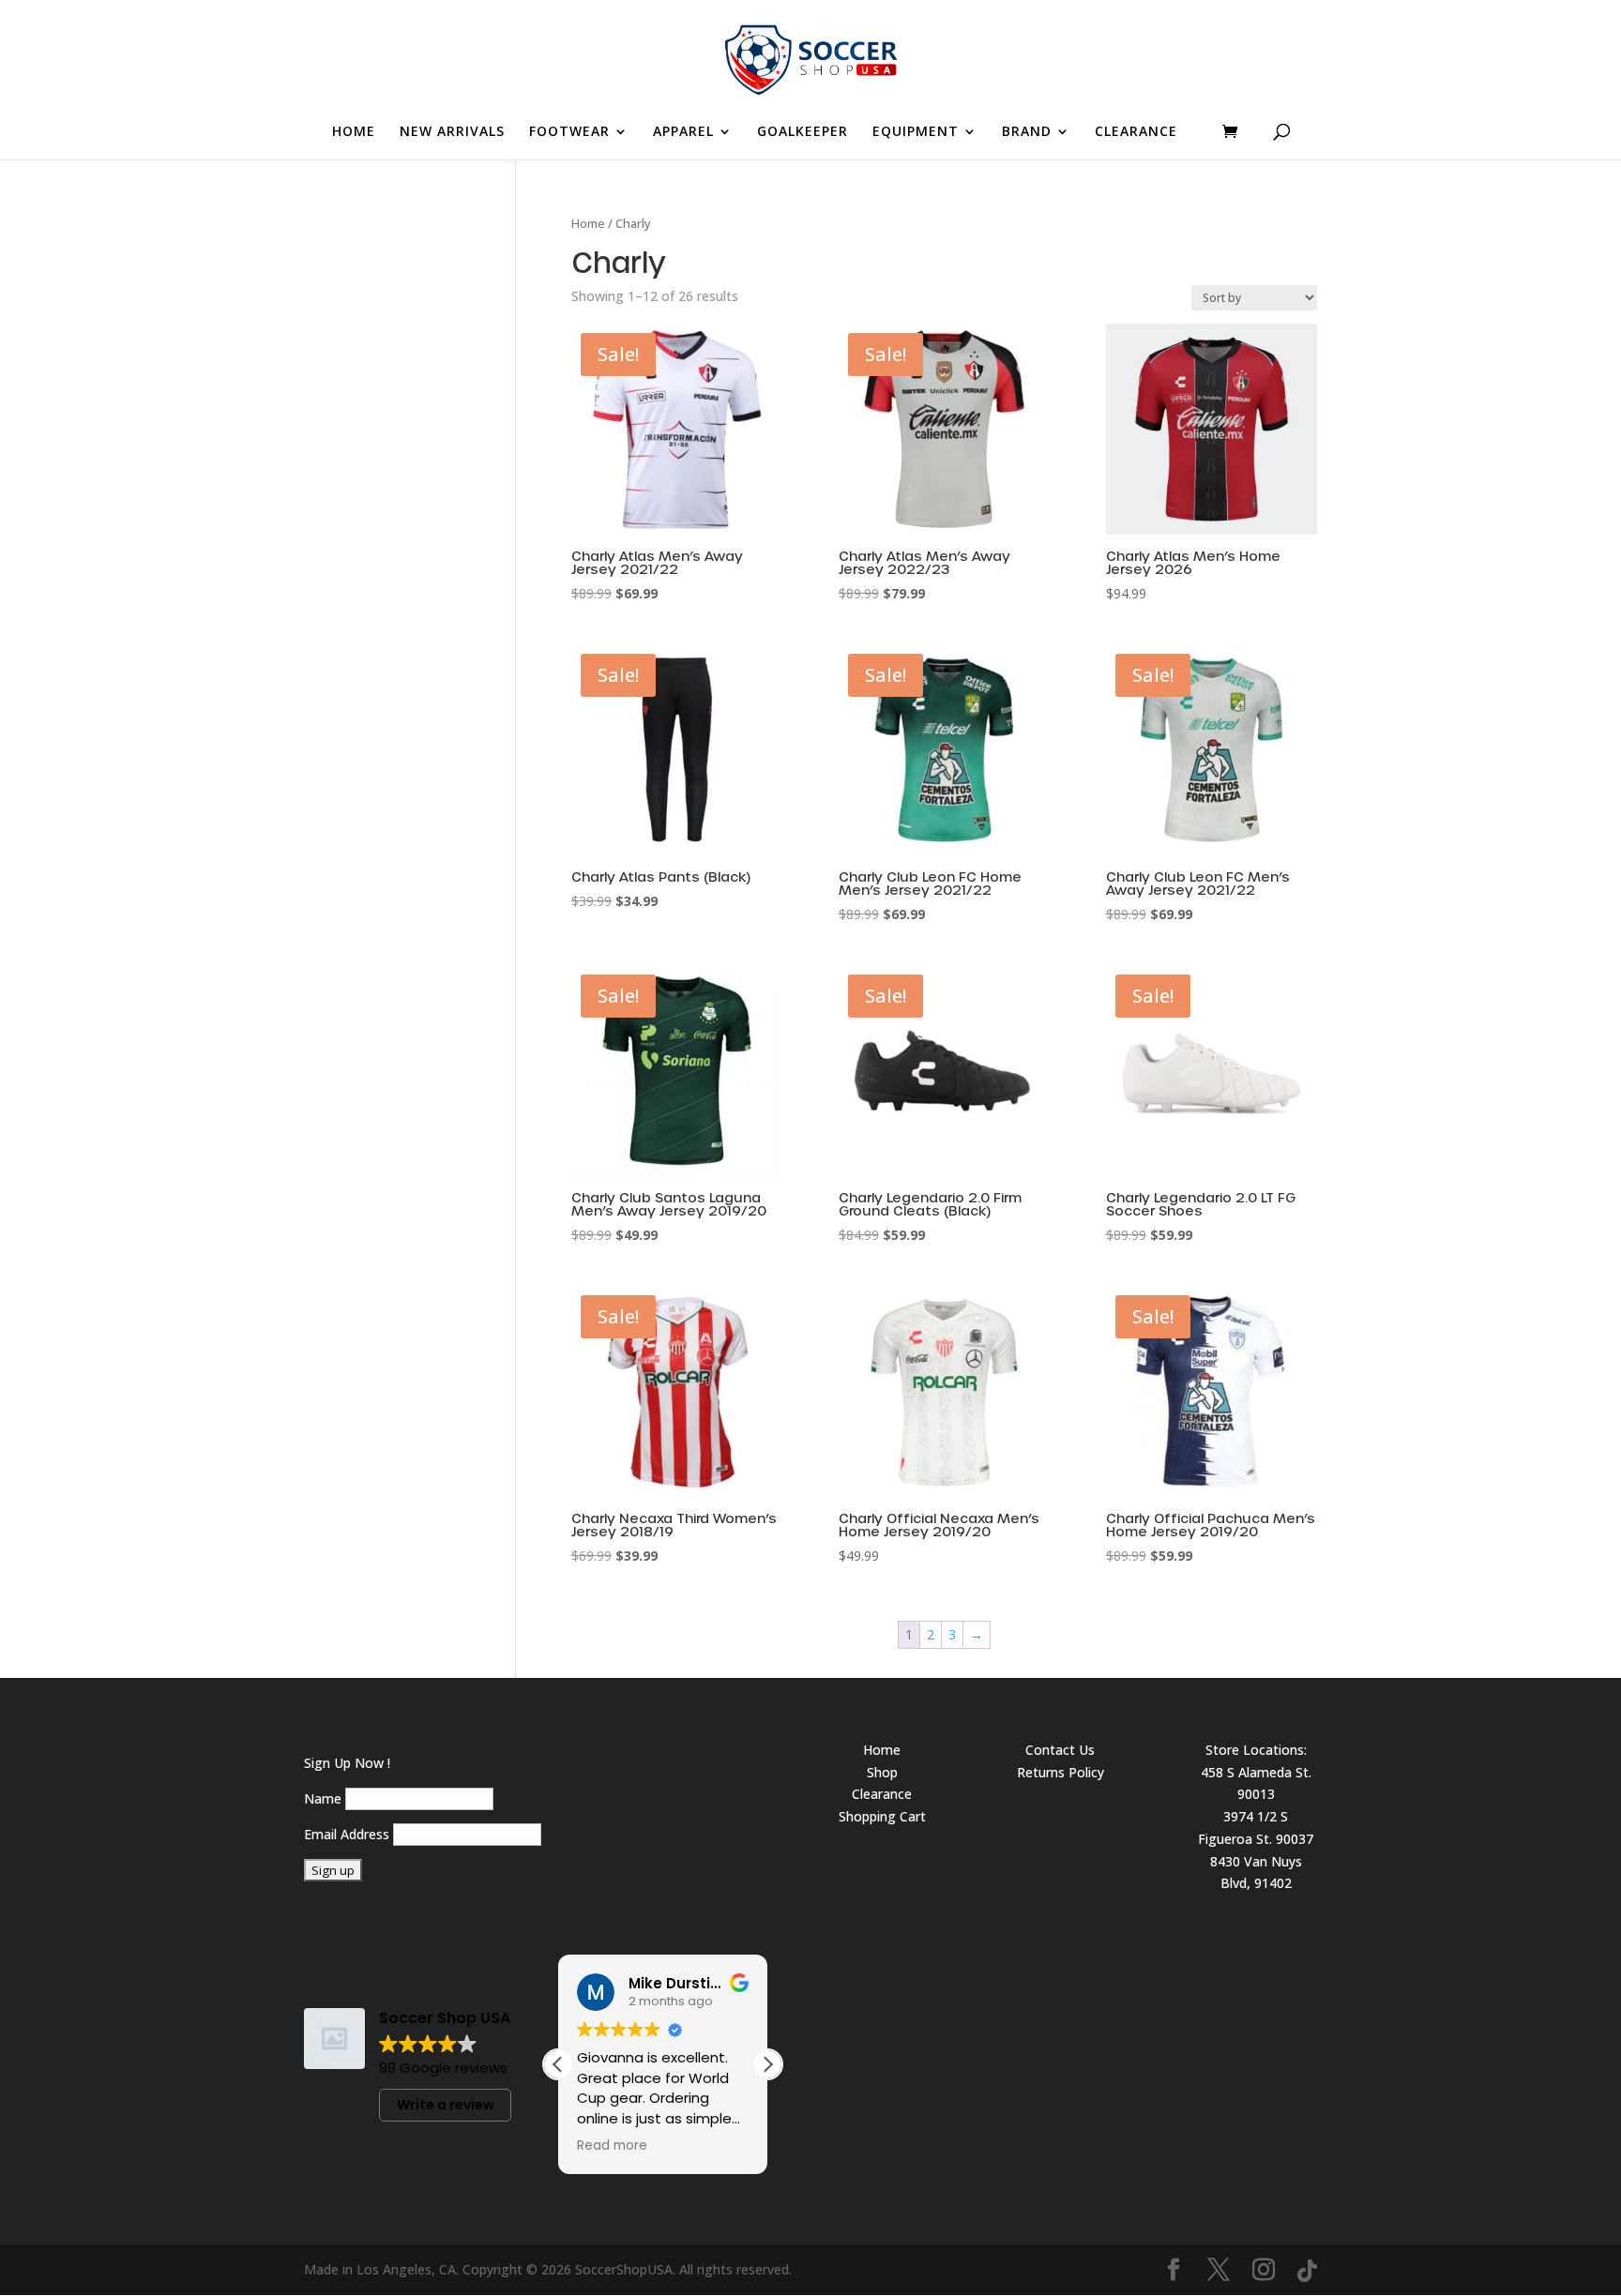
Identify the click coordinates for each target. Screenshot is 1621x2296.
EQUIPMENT (916, 132)
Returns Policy (1060, 1772)
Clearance (882, 1794)
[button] (767, 2064)
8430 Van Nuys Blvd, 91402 (1256, 1873)
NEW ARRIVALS (452, 132)
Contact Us (1060, 1750)
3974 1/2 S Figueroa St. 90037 (1256, 1828)
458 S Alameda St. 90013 (1256, 1783)
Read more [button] (612, 2146)
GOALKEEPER (803, 132)
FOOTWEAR (569, 132)
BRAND (1027, 132)
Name (323, 1798)
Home (588, 223)
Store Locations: (1256, 1750)
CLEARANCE (1136, 132)
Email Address (347, 1834)
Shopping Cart (882, 1816)
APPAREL (683, 132)
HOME (354, 132)
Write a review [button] (446, 2105)
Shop (882, 1772)
